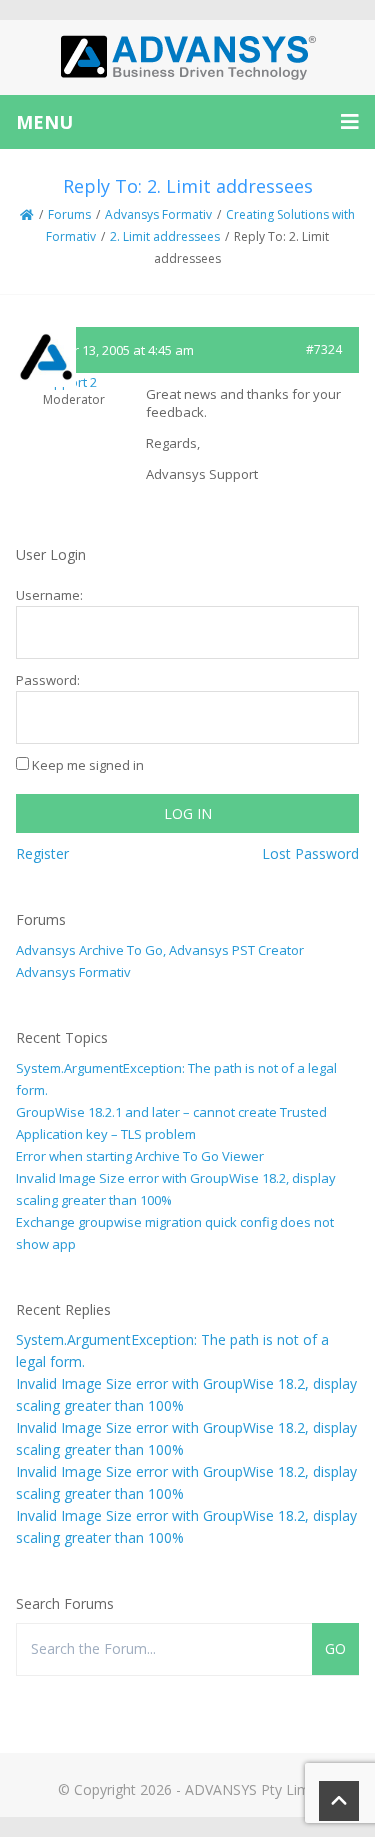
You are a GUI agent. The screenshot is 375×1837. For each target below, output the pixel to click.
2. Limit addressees (165, 236)
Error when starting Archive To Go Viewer (140, 1156)
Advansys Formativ (158, 214)
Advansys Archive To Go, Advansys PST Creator (160, 950)
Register (42, 853)
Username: (49, 595)
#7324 (324, 349)
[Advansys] (188, 57)
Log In (188, 813)
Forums (69, 214)
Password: (48, 680)
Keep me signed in (88, 765)
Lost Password (310, 853)
